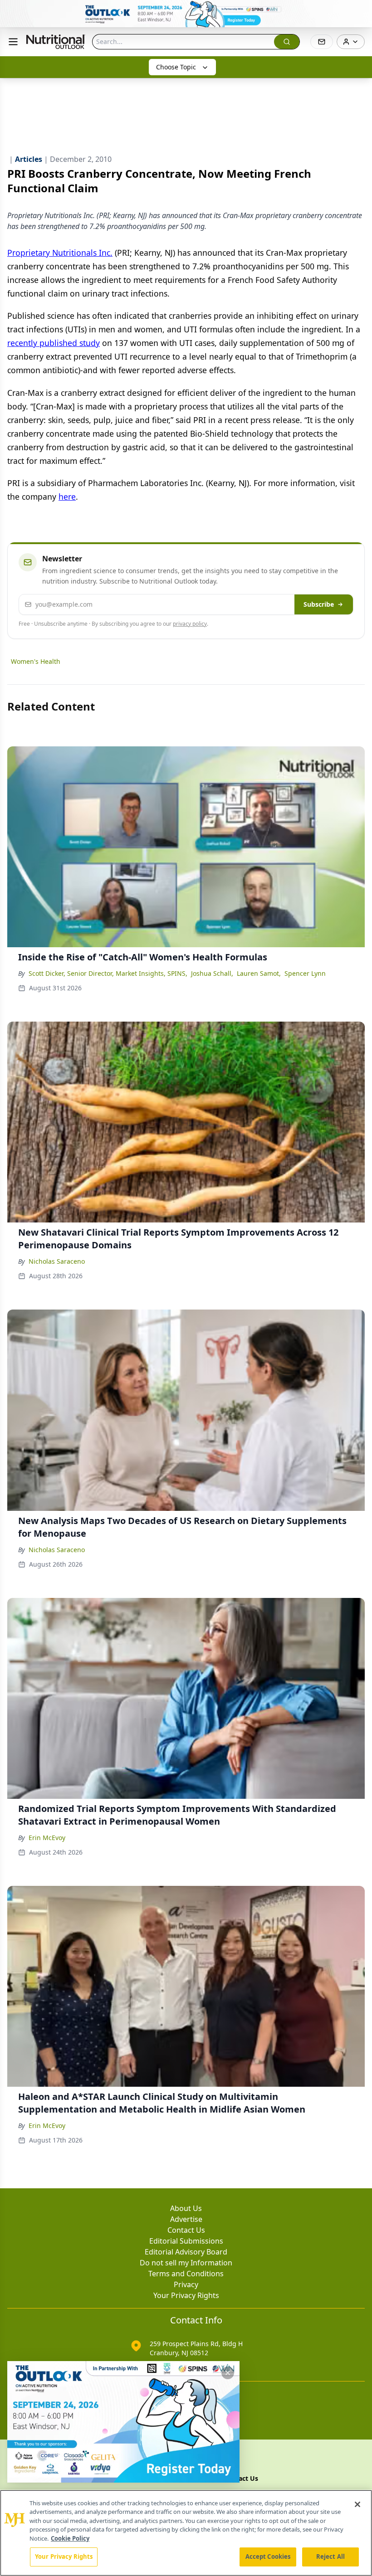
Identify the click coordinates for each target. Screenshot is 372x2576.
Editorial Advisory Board (186, 2252)
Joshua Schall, (212, 973)
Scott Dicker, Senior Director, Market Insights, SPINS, (108, 973)
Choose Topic (176, 67)
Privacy (186, 2284)
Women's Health (36, 661)
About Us (186, 2208)
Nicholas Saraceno (57, 1261)
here (67, 497)
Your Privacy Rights (186, 2295)
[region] (186, 2533)
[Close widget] (228, 2373)
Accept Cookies (268, 2557)
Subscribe (319, 604)
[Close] (357, 2504)
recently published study (54, 343)
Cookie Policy (70, 2538)
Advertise (186, 2219)
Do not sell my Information (186, 2263)
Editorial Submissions (186, 2241)
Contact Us (186, 2230)
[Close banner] (360, 12)
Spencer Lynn (305, 973)
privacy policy (190, 624)
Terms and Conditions (186, 2274)
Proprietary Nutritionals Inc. (60, 253)
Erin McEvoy (47, 1838)
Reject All (330, 2557)
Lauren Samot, (259, 973)
